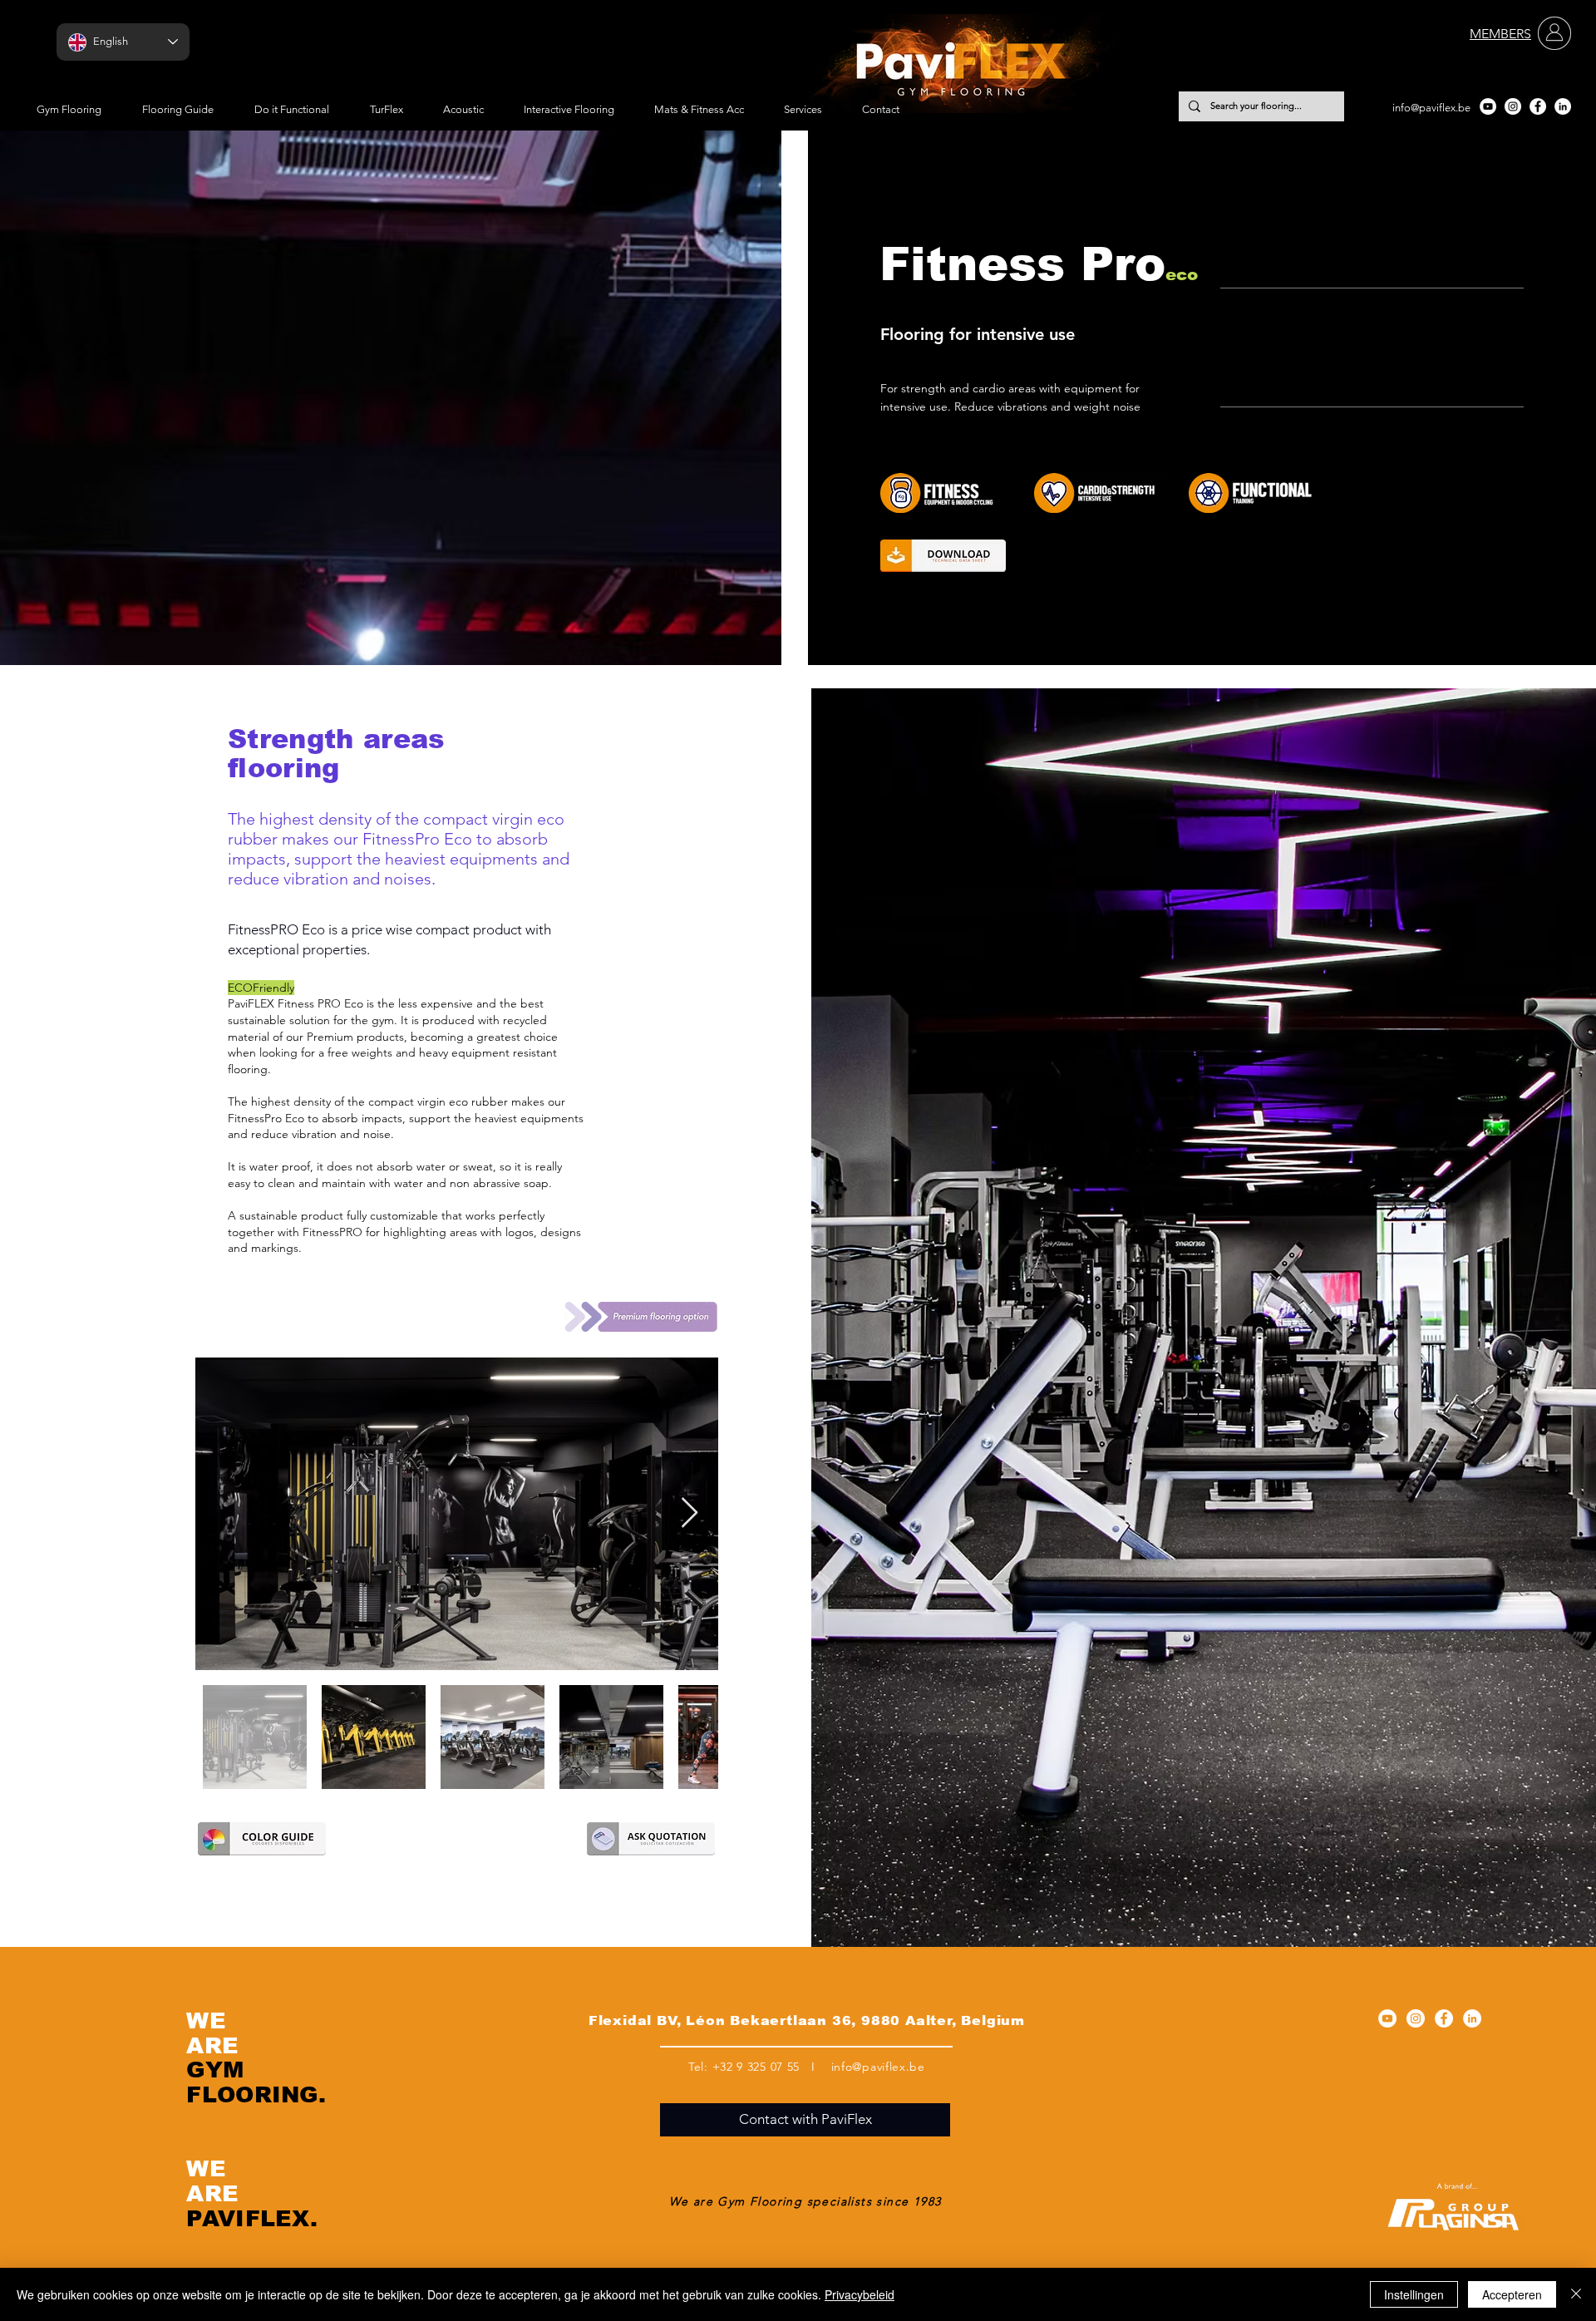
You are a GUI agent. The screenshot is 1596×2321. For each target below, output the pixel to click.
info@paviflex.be (1431, 108)
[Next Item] (690, 1513)
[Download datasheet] (943, 556)
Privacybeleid (860, 2294)
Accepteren (1512, 2294)
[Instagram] (1513, 106)
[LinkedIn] (1563, 106)
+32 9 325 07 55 (756, 2067)
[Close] (1576, 2294)
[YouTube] (1488, 106)
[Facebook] (1538, 106)
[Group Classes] (958, 493)
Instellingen (1414, 2294)
